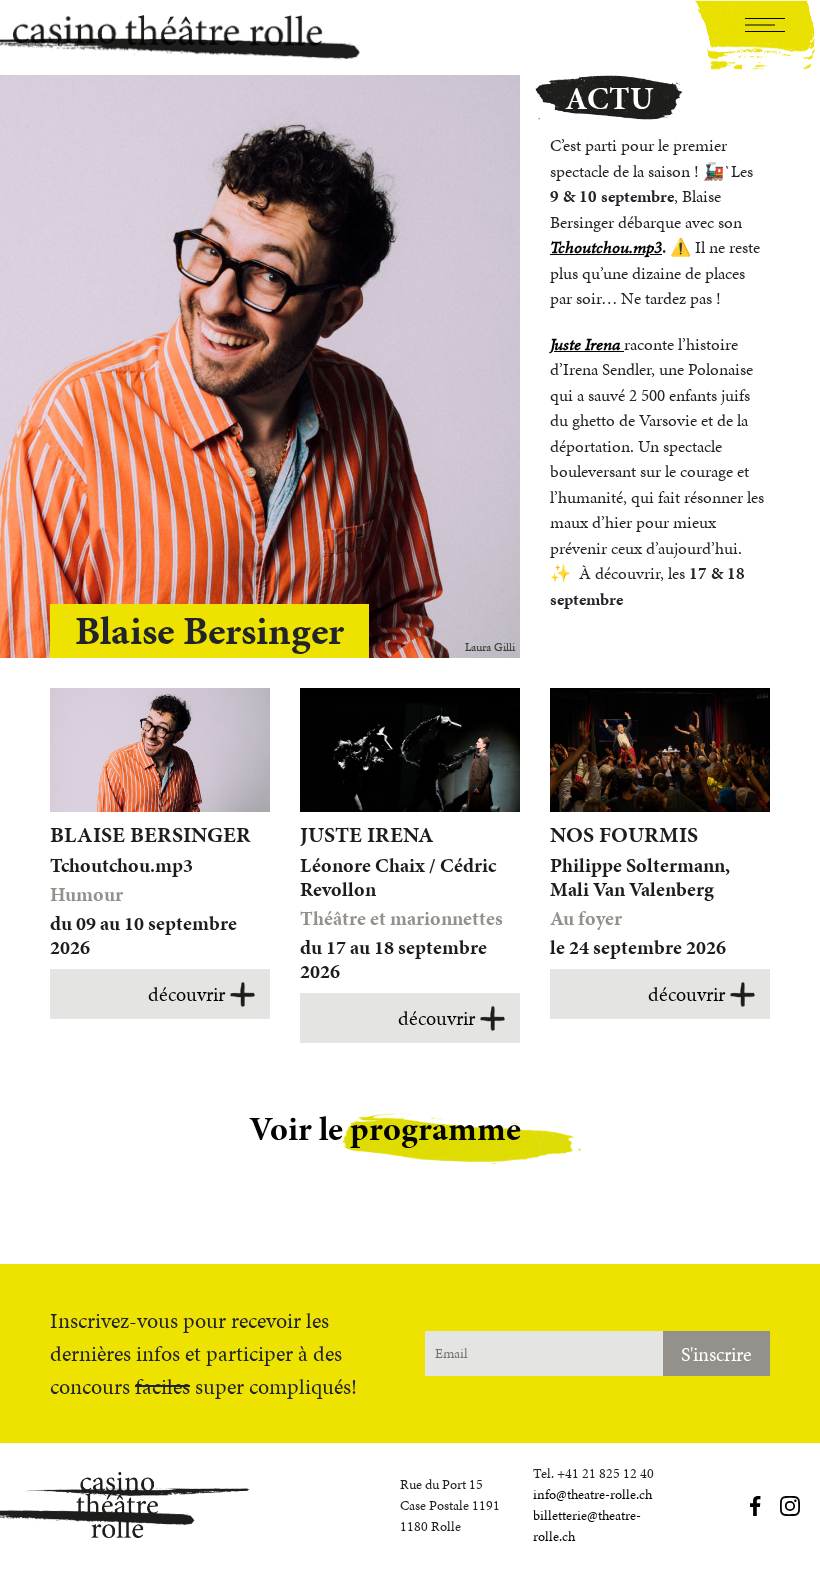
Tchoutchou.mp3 (606, 247)
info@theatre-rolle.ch (592, 1494)
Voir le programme (385, 1128)
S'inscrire (716, 1354)
